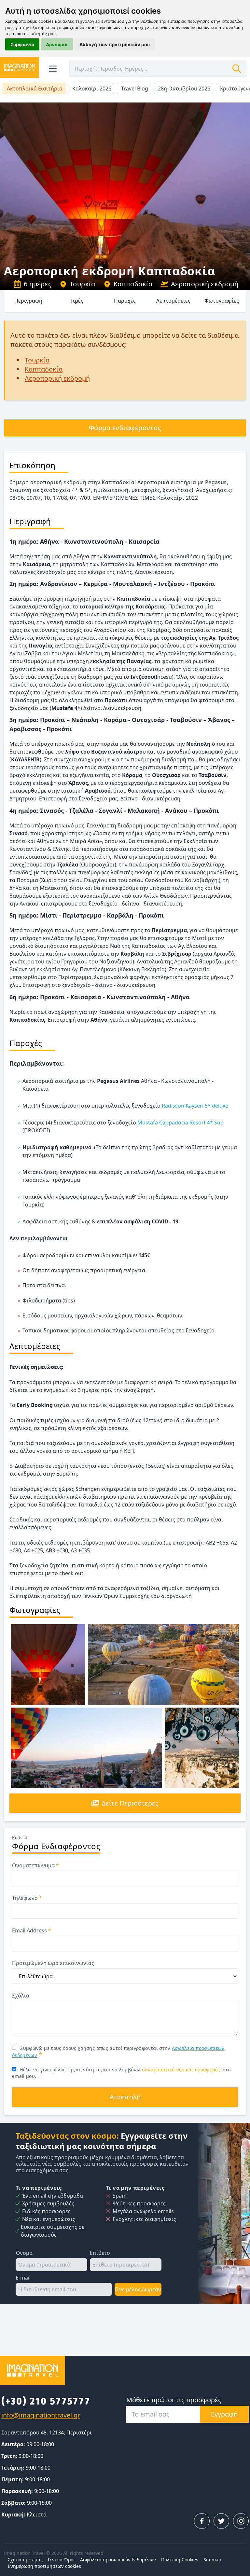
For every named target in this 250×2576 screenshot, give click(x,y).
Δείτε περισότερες (130, 1803)
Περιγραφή (28, 301)
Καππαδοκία (133, 284)
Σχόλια (21, 1996)
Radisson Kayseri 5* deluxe (195, 1106)
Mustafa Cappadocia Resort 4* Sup (181, 1123)
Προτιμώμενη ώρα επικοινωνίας (53, 1963)
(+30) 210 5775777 (46, 2401)
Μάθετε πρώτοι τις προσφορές (174, 2400)
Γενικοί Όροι (61, 2560)
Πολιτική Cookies (180, 2560)
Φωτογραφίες (222, 301)
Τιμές (77, 301)
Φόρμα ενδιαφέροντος (125, 428)
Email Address (32, 1930)
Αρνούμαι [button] (57, 44)
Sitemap (212, 2560)
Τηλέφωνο (27, 1898)
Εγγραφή (224, 2414)
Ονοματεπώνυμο (35, 1865)
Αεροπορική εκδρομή (205, 284)
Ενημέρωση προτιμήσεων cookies (44, 2566)
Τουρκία (83, 284)
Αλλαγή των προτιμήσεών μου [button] (115, 44)
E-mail (23, 2278)
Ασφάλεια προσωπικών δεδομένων (118, 2560)
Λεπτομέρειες (173, 301)
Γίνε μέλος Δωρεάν (138, 2289)
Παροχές (125, 301)
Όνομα (24, 2253)
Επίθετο (100, 2253)
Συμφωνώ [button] (22, 44)
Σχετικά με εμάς (25, 2560)
